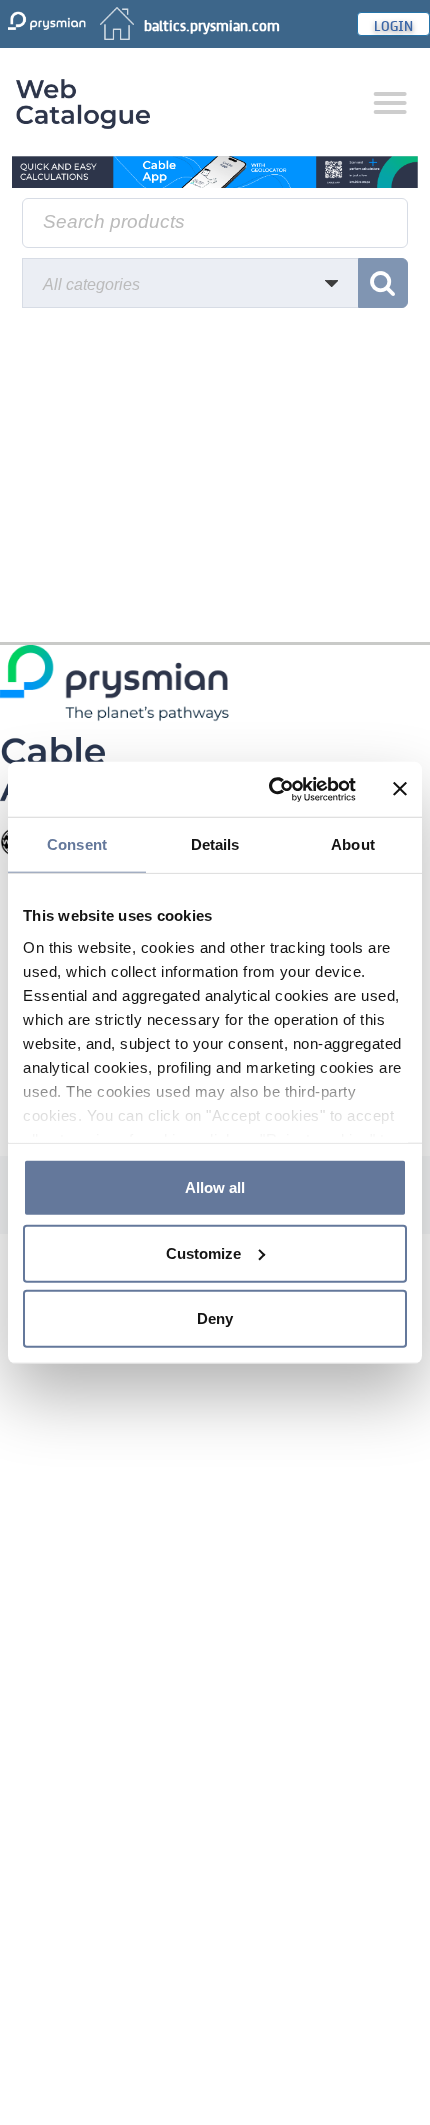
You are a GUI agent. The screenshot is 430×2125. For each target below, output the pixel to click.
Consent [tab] (77, 844)
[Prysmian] (215, 170)
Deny (215, 1318)
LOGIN (393, 24)
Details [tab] (215, 844)
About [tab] (353, 844)
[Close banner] (400, 789)
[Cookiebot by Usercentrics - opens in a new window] (270, 789)
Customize (203, 1252)
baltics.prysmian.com (212, 24)
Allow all (215, 1187)
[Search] (383, 283)
